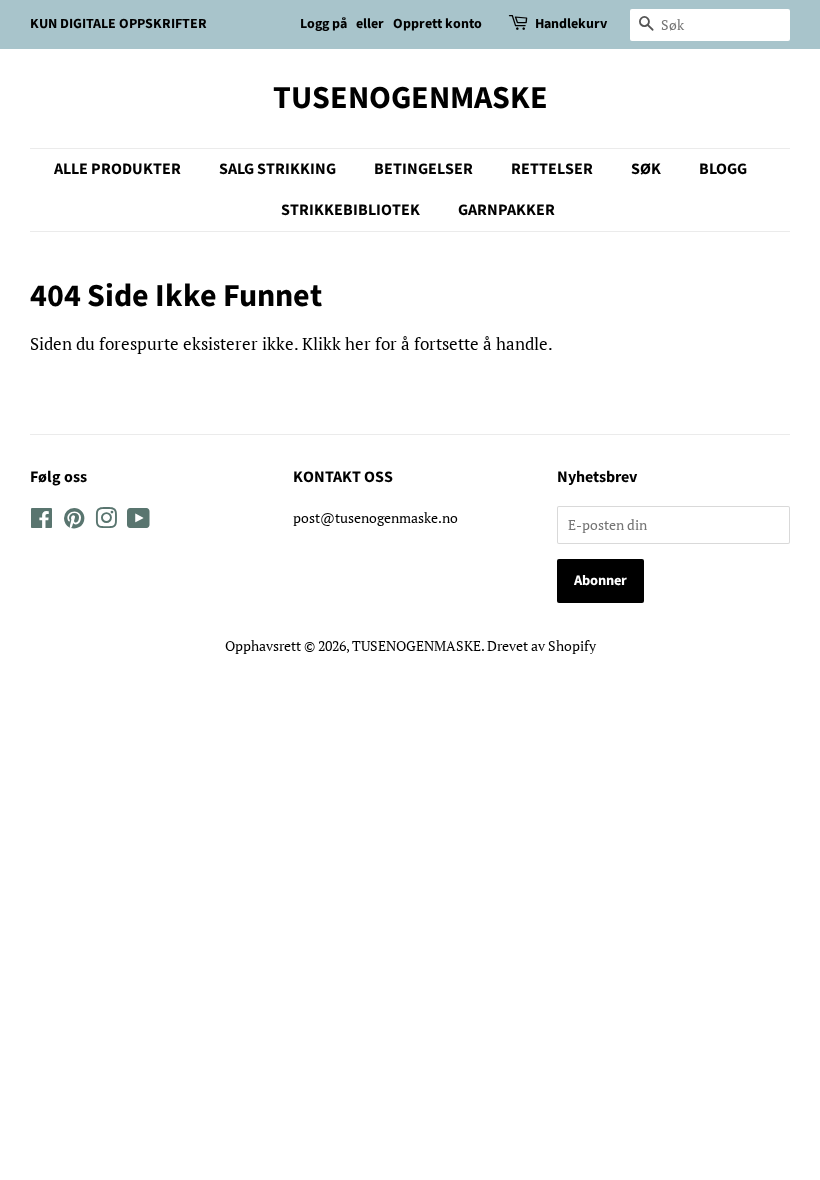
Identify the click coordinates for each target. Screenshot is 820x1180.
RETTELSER (552, 169)
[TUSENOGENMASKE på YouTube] (138, 521)
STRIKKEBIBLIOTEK (350, 210)
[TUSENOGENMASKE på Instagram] (106, 521)
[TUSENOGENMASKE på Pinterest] (74, 521)
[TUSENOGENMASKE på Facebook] (41, 521)
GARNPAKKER (506, 210)
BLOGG (723, 169)
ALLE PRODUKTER (117, 169)
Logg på (323, 24)
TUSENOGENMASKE (410, 98)
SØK (646, 169)
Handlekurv (571, 24)
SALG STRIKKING (277, 169)
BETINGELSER (423, 169)
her (358, 343)
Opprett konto (437, 24)
